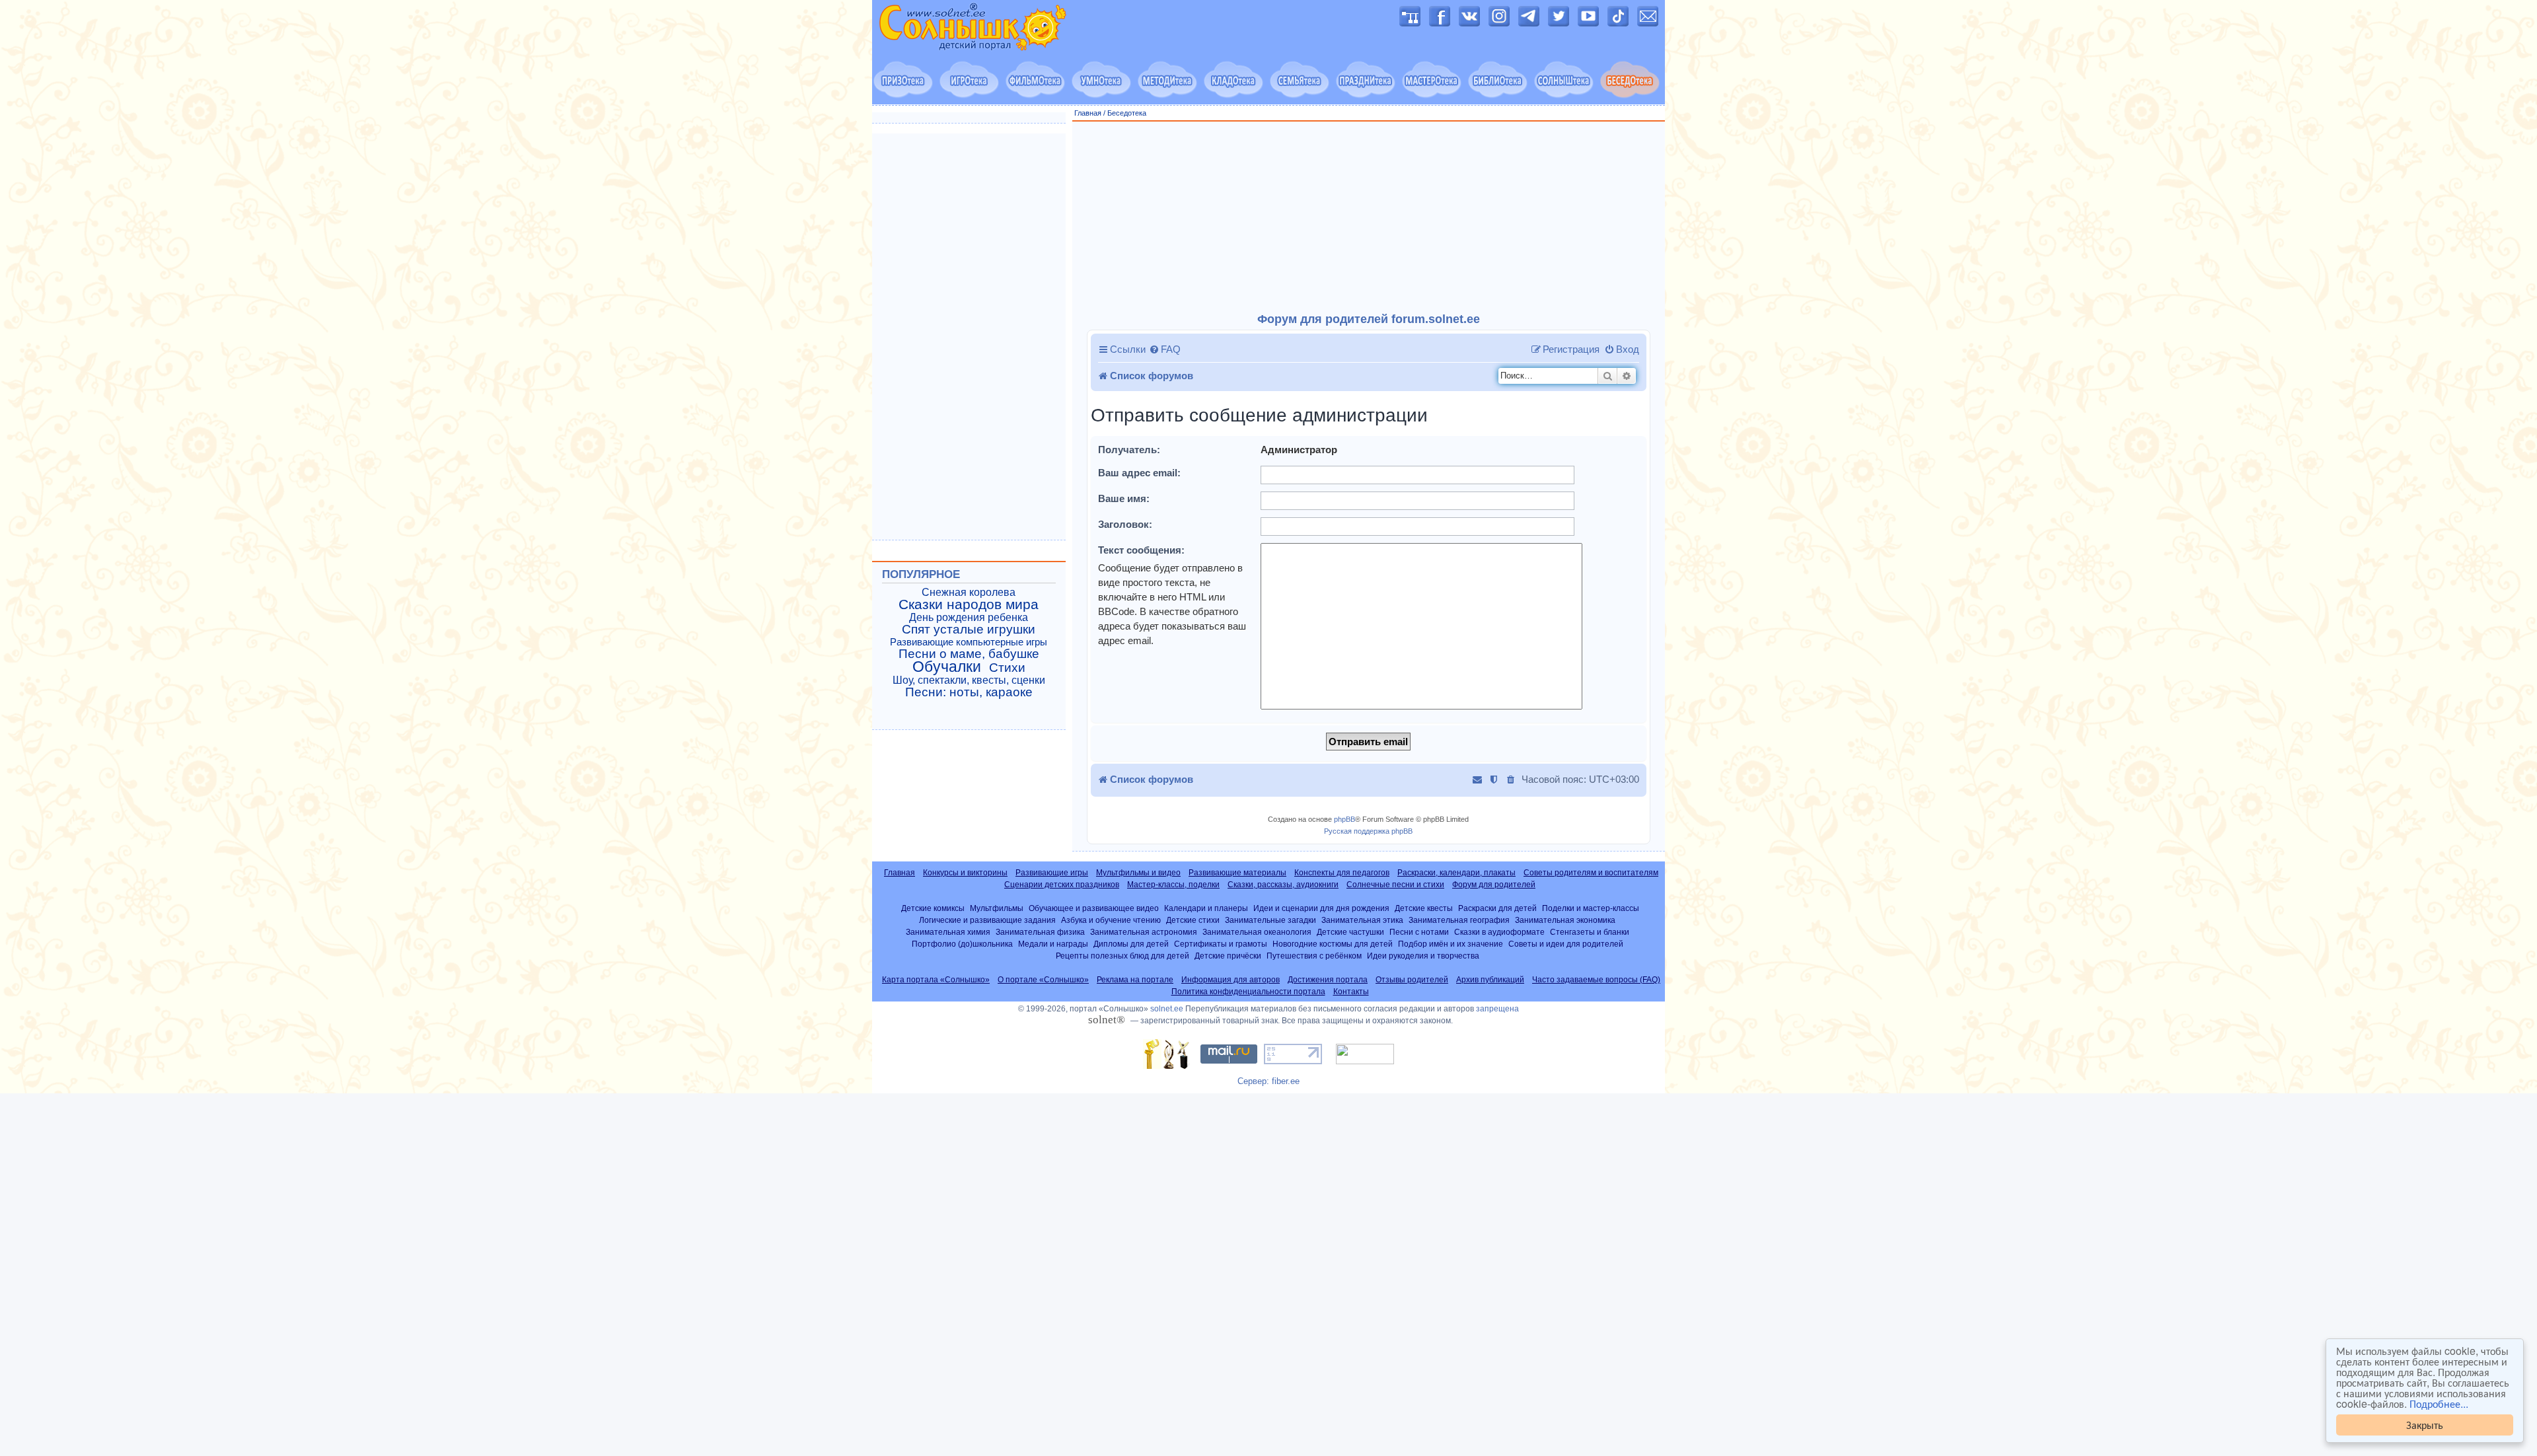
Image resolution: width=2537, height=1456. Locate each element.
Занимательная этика (1362, 920)
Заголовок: (1125, 524)
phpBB (1344, 819)
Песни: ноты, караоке (969, 692)
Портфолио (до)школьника (962, 944)
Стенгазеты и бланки (1590, 932)
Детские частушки (1350, 932)
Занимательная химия (948, 932)
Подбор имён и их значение (1451, 944)
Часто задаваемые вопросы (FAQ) (1596, 980)
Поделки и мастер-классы (1591, 908)
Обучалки (947, 667)
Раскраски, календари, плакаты (1456, 873)
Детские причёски (1228, 956)
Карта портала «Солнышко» (936, 980)
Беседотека (1127, 113)
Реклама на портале (1135, 980)
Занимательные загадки (1270, 920)
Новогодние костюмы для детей (1333, 944)
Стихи (1007, 668)
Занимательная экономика (1565, 920)
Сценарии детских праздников (1062, 885)
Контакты (1351, 992)
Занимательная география (1459, 920)
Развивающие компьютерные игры (969, 642)
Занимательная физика (1040, 932)
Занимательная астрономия (1144, 932)
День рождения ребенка (969, 617)
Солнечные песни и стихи (1395, 885)
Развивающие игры (1052, 873)
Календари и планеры (1206, 908)
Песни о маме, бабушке (969, 654)
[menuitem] (1165, 349)
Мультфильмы (997, 908)
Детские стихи (1193, 920)
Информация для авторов (1231, 980)
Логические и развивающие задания (987, 920)
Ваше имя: (1124, 498)
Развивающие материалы (1237, 873)
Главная (1088, 113)
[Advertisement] (1369, 217)
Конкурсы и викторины (965, 873)
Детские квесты (1424, 908)
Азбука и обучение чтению (1111, 920)
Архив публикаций (1490, 980)
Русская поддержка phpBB (1368, 831)
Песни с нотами (1419, 932)
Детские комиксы (933, 908)
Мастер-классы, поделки (1173, 885)
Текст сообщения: (1141, 550)
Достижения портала (1328, 980)
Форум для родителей (1494, 885)
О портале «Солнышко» (1043, 980)
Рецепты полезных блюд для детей (1122, 956)
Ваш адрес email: (1139, 473)
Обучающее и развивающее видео (1094, 908)
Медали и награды (1053, 944)
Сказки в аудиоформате (1499, 932)
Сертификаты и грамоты (1221, 944)
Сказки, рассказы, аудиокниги (1283, 885)
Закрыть (2425, 1425)
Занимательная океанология (1257, 932)
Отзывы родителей (1412, 980)
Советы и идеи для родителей (1566, 944)
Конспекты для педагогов (1342, 873)
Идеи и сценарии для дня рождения (1321, 908)
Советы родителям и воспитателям (1591, 873)
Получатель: (1129, 450)
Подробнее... (2439, 1404)
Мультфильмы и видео (1138, 873)
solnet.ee (1167, 1009)
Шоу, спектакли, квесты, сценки (969, 680)
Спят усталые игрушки (969, 630)
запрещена (1497, 1009)
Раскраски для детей (1497, 908)
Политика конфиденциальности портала (1248, 992)
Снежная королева (969, 592)
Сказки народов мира (969, 604)
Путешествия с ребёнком (1314, 956)
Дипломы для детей (1131, 944)
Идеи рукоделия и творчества (1423, 956)
